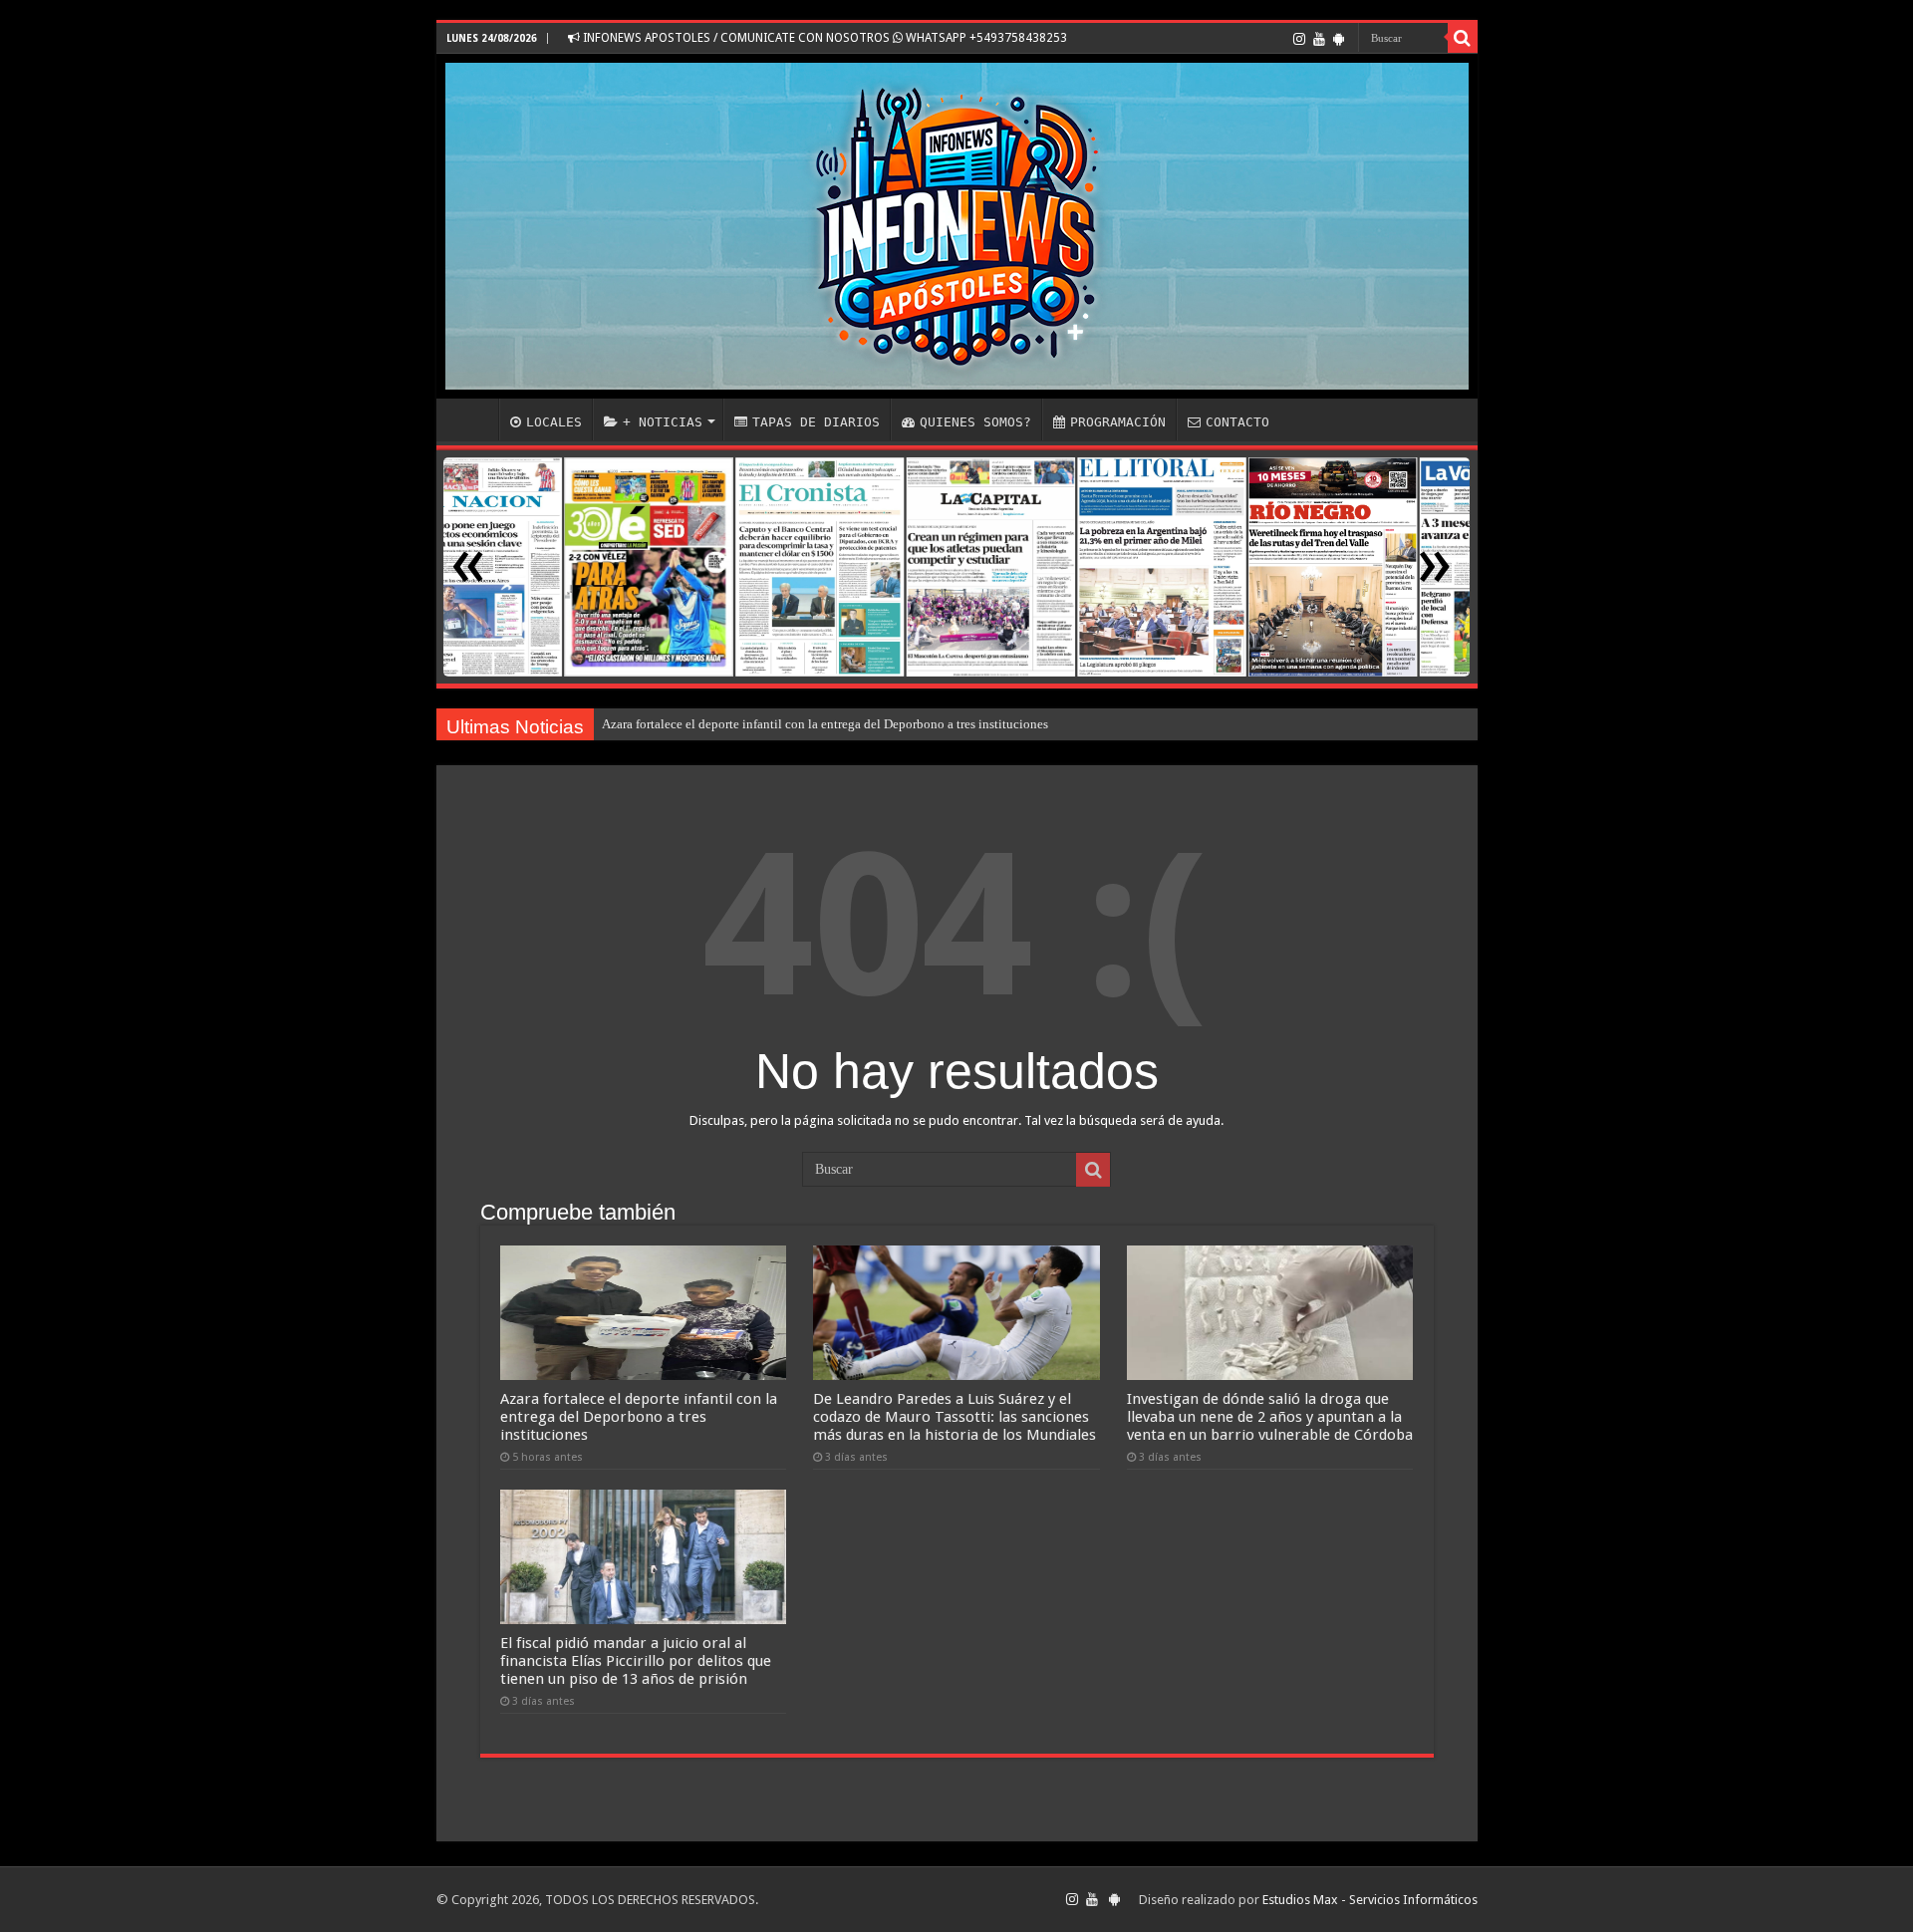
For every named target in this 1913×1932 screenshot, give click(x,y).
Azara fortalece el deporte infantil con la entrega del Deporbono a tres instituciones (825, 724)
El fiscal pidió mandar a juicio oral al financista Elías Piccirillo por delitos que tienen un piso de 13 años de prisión (636, 1661)
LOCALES (554, 422)
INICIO (472, 419)
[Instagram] (1299, 39)
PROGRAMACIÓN (1118, 422)
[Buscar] (1463, 38)
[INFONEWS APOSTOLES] (957, 226)
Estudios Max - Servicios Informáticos (1370, 1900)
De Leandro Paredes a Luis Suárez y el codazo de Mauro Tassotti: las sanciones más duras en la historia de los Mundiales (955, 1417)
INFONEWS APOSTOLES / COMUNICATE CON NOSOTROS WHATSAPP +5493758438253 (823, 38)
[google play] (1339, 39)
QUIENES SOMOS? (975, 422)
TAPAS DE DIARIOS (816, 422)
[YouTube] (1319, 39)
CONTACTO (1237, 422)
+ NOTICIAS (663, 422)
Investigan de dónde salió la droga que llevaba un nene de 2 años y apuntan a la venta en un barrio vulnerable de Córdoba (1270, 1417)
